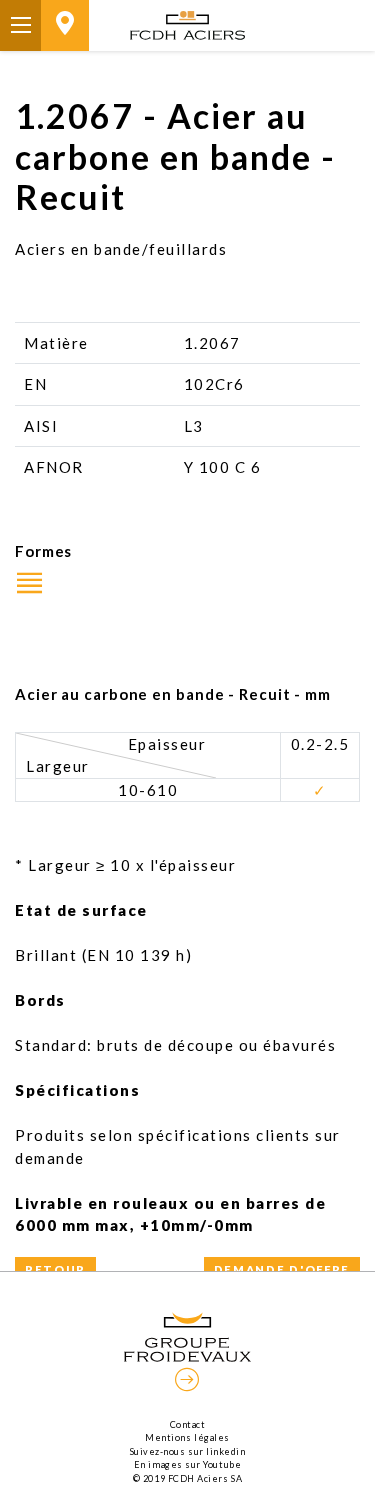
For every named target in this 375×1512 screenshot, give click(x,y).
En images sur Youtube (187, 1464)
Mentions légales (187, 1437)
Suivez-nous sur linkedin (188, 1451)
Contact (188, 1424)
